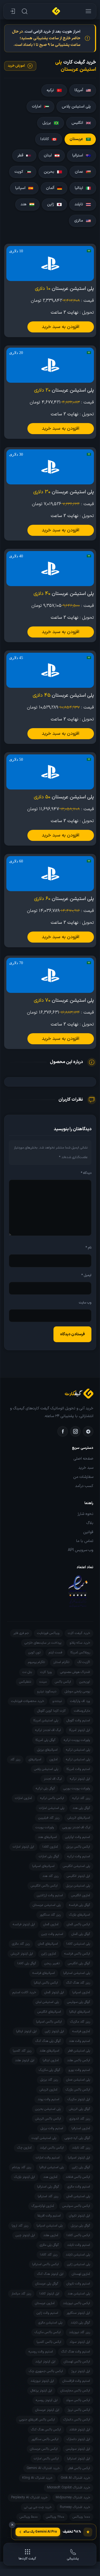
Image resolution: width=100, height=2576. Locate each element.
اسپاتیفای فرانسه (44, 1973)
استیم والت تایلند (79, 2245)
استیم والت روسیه (41, 2352)
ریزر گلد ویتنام (22, 2167)
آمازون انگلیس (81, 1895)
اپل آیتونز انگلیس (78, 1876)
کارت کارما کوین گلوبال (51, 1711)
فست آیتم (55, 1652)
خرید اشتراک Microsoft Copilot (69, 2488)
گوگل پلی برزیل (80, 2226)
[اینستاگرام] (75, 1431)
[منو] (88, 11)
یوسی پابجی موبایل (77, 1691)
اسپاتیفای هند (47, 1837)
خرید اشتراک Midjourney (73, 2498)
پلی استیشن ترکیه (78, 1750)
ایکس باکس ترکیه (52, 1798)
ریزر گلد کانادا (49, 2255)
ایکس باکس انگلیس (44, 1886)
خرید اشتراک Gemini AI (43, 2468)
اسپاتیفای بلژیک (80, 1915)
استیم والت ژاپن (47, 2313)
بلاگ (90, 1523)
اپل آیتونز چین (25, 2235)
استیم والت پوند (48, 2099)
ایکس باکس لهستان (77, 2362)
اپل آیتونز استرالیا (79, 2459)
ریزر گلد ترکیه (81, 1798)
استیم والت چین (52, 1934)
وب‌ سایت (85, 1303)
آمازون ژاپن (49, 1954)
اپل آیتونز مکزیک (79, 2099)
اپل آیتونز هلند (25, 2060)
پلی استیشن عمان (78, 2080)
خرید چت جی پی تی (38, 2507)
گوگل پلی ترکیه (45, 1788)
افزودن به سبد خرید (61, 327)
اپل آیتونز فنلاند (80, 2430)
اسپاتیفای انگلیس (49, 2012)
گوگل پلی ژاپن (81, 2167)
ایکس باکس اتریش (48, 2119)
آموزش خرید (16, 66)
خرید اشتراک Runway (75, 2507)
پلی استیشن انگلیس (76, 1866)
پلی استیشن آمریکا (46, 1720)
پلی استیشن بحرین (48, 2109)
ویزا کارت (46, 1672)
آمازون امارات (23, 1798)
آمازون (54, 1759)
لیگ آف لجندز (53, 1779)
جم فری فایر (21, 1633)
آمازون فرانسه (81, 2031)
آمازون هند (50, 2177)
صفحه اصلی (84, 1459)
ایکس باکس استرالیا (45, 2264)
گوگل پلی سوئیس (79, 2002)
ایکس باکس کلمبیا (49, 2342)
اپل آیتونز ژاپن (54, 2031)
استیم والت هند (80, 2041)
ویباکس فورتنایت (48, 1633)
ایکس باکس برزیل (78, 1847)
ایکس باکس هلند (79, 2060)
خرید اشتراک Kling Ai (37, 2478)
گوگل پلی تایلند (80, 2323)
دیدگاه (86, 1173)
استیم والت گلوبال (78, 1720)
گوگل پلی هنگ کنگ (48, 2041)
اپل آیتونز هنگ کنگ (50, 2274)
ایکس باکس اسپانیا (49, 2022)
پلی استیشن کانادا (78, 1944)
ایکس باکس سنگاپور (45, 2439)
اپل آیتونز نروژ (81, 2371)
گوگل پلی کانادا (27, 1963)
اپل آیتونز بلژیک (25, 2177)
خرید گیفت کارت (79, 1633)
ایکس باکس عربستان (44, 2449)
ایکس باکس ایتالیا (46, 1983)
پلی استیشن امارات (52, 1808)
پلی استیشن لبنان (47, 2002)
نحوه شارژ (85, 1514)
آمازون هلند (51, 2235)
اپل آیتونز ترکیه (80, 1779)
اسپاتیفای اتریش (79, 1818)
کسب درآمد (84, 1486)
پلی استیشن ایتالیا (52, 2167)
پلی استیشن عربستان (47, 1905)
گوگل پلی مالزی (49, 2245)
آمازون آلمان (51, 1924)
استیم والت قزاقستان (76, 2381)
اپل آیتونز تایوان (80, 2216)
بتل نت (27, 1672)
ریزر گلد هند (50, 1876)
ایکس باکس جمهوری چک (46, 2371)
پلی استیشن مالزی (50, 2323)
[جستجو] (24, 11)
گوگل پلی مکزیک (49, 2070)
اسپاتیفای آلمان (48, 1944)
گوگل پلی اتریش (80, 2109)
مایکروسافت (82, 1711)
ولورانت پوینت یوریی (77, 1788)
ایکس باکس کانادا (78, 2235)
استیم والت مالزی (79, 2187)
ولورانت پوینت (45, 1827)
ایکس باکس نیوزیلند (76, 2303)
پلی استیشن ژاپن (79, 2264)
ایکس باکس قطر (79, 2468)
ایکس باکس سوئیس (76, 2206)
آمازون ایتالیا (51, 2060)
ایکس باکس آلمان (78, 1924)
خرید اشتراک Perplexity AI (29, 2498)
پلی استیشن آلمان (78, 2196)
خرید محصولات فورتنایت (28, 1701)
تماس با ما (85, 1541)
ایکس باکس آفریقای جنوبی (37, 2420)
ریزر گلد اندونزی (80, 2119)
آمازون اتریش (48, 2090)
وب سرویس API (81, 1550)
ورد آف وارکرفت (80, 1701)
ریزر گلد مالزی (21, 1944)
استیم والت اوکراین (78, 1837)
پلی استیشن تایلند (78, 2255)
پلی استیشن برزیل (78, 1886)
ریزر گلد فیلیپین (49, 1818)
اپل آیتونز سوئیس (78, 2449)
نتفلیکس (25, 1682)
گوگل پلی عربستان (47, 2284)
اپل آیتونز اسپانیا (79, 2158)
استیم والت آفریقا (49, 2216)
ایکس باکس (63, 1682)
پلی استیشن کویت (44, 2138)
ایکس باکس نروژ (79, 2410)
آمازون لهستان (81, 2274)
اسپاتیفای (35, 1759)
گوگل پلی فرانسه (80, 1905)
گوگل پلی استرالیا (48, 2187)
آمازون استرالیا (81, 2128)
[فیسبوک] (63, 1431)
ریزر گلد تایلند (81, 2148)
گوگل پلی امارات (49, 1856)
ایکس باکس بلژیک (78, 2090)
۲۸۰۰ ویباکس (55, 2517)
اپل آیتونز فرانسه (24, 1924)
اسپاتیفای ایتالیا (80, 2012)
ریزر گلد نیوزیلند (80, 2332)
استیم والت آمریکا (78, 1769)
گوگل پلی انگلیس (79, 1963)
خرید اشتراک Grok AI (75, 2478)
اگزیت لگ (84, 1662)
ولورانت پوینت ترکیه (77, 1740)
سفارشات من (83, 1477)
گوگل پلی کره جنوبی (77, 2138)
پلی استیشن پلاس (46, 1769)
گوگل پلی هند (81, 1808)
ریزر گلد (15, 1759)
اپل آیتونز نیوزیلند (42, 2381)
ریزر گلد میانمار (21, 2294)
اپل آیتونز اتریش (22, 1954)
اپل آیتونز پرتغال (41, 2391)
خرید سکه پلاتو (80, 1643)
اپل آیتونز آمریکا (80, 1730)
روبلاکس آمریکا (80, 1652)
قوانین (88, 1532)
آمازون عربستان (45, 2303)
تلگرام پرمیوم (36, 1662)
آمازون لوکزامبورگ (43, 2206)
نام (89, 1248)
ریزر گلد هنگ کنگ (78, 1983)
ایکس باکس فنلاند (78, 2177)
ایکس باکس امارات (46, 2459)
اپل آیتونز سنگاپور (78, 2313)
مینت (43, 1682)
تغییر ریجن (52, 1963)
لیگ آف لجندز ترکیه (48, 1730)
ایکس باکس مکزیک (48, 2332)
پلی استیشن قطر (79, 2051)
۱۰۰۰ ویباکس (81, 2517)
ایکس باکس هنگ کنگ (46, 2430)
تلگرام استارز (61, 1662)
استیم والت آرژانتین (50, 1895)
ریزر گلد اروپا (20, 2226)
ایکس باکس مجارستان (75, 2391)
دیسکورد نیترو (47, 1691)
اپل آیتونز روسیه (47, 2400)
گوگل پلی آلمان (81, 1934)
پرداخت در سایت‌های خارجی (43, 1643)
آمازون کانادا (50, 1847)
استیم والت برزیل (52, 2128)
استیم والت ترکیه (79, 1856)
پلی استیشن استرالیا (77, 1973)
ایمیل (86, 1275)
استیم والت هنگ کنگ (76, 2352)
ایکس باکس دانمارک (77, 2420)
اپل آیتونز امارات (23, 1847)
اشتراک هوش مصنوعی (75, 1672)
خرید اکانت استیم (24, 1992)
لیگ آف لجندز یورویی (76, 1827)
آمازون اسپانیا (81, 1992)
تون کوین (34, 1652)
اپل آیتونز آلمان (54, 1992)
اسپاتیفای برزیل (47, 1750)
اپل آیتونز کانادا (49, 2294)
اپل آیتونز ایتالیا (26, 2031)
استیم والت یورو (79, 2070)
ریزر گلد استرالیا (48, 2196)
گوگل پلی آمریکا (45, 1740)
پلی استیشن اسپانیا (50, 2226)
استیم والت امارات (48, 2158)
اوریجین (85, 1682)
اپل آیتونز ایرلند (45, 2362)
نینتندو (57, 1701)
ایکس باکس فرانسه (77, 1954)
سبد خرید (86, 1468)
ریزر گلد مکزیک (80, 2022)
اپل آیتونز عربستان (47, 2410)
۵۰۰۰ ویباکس (29, 2517)
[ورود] (12, 11)
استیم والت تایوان (78, 2284)
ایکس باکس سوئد (78, 2400)
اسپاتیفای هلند (49, 2051)
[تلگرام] (88, 1431)
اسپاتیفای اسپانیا (43, 1866)
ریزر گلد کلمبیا (22, 2051)
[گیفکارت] (56, 11)
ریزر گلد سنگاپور (50, 1915)
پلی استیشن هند (79, 2294)
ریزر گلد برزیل (49, 2080)
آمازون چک (24, 2148)
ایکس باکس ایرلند (52, 2148)
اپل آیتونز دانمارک (78, 2439)
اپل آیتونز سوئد (80, 2342)
